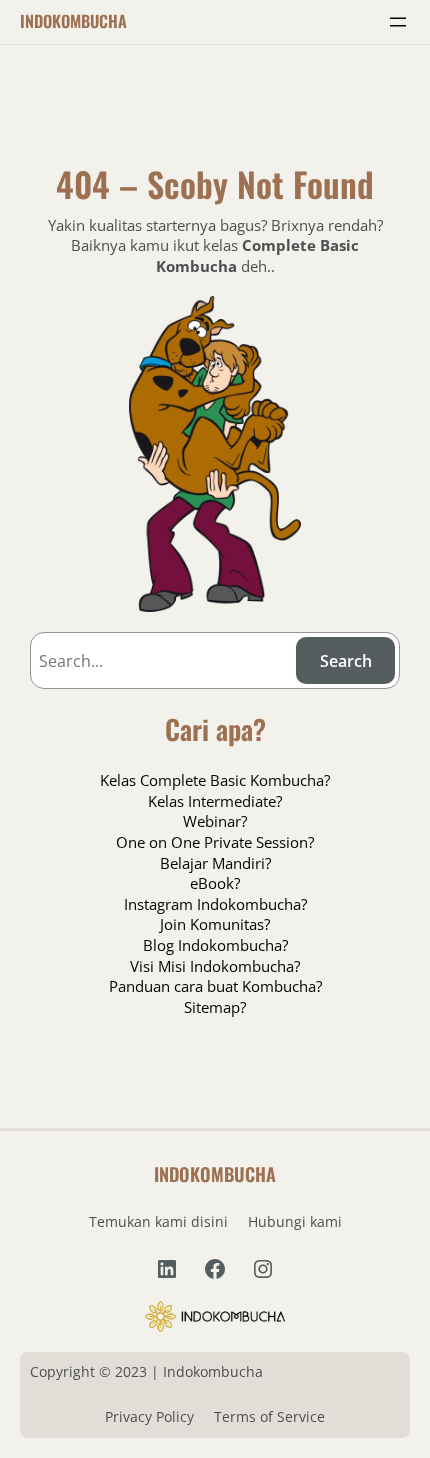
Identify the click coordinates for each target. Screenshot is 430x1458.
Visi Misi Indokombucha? (215, 966)
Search (346, 661)
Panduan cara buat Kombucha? (215, 986)
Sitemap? (215, 1007)
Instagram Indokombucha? (215, 904)
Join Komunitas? (215, 924)
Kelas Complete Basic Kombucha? (215, 780)
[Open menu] (398, 22)
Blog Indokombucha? (215, 945)
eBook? (215, 883)
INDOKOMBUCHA (73, 21)
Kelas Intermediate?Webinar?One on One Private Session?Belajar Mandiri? (215, 832)
